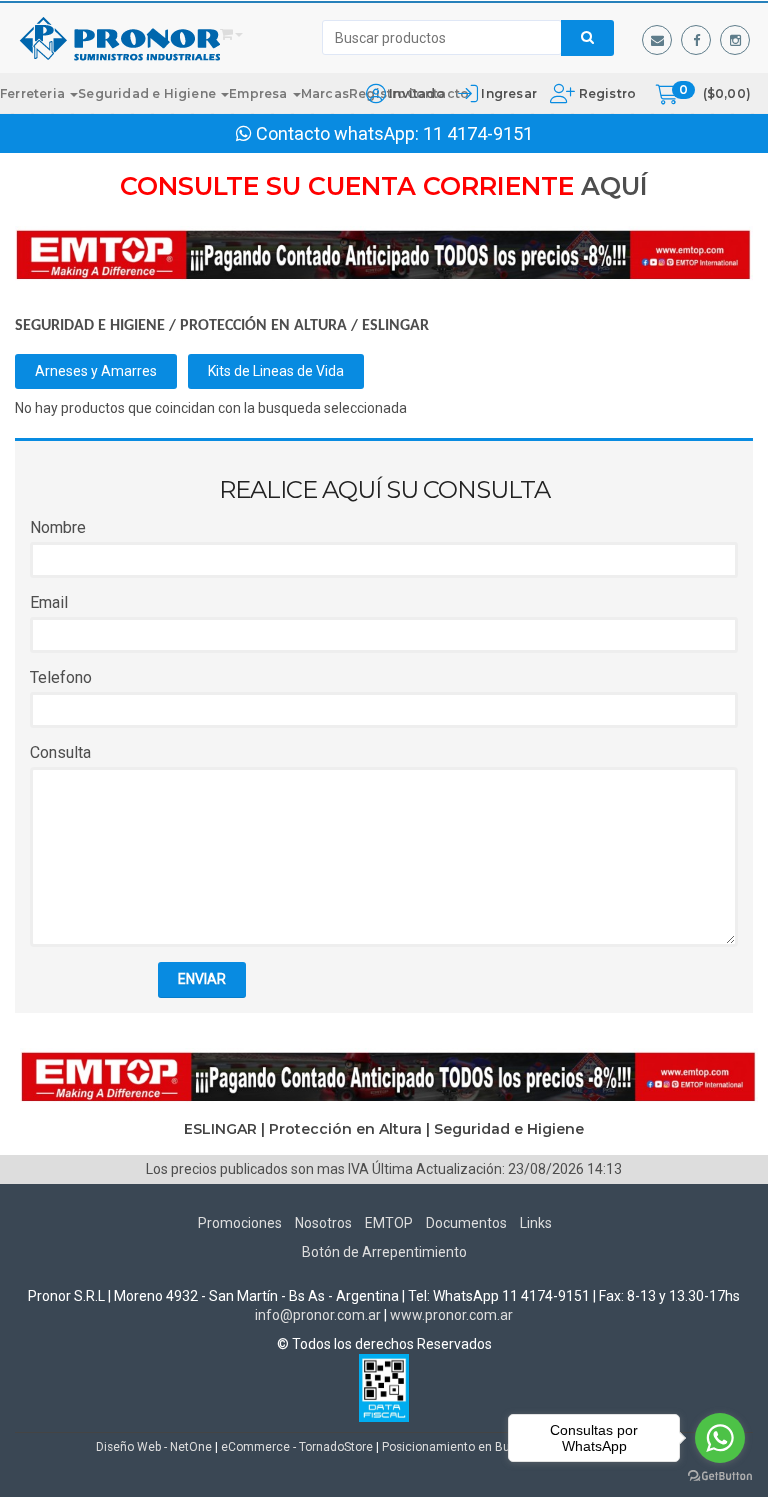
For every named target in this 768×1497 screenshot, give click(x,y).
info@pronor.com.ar (318, 1315)
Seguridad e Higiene (148, 93)
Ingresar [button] (509, 93)
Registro (605, 93)
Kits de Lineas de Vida (276, 371)
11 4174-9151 (478, 133)
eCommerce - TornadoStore (297, 1447)
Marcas (325, 93)
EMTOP (389, 1223)
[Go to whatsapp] (720, 1438)
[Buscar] (587, 38)
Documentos (466, 1223)
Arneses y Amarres (96, 371)
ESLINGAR (395, 326)
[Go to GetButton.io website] (720, 1476)
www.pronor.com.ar (451, 1315)
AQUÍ (614, 186)
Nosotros (323, 1223)
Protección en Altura (263, 326)
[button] (657, 40)
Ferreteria (34, 93)
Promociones (240, 1223)
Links (536, 1223)
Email (49, 602)
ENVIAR (202, 979)
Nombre (58, 527)
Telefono (61, 677)
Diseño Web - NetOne (154, 1447)
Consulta (60, 752)
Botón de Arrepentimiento (384, 1252)
